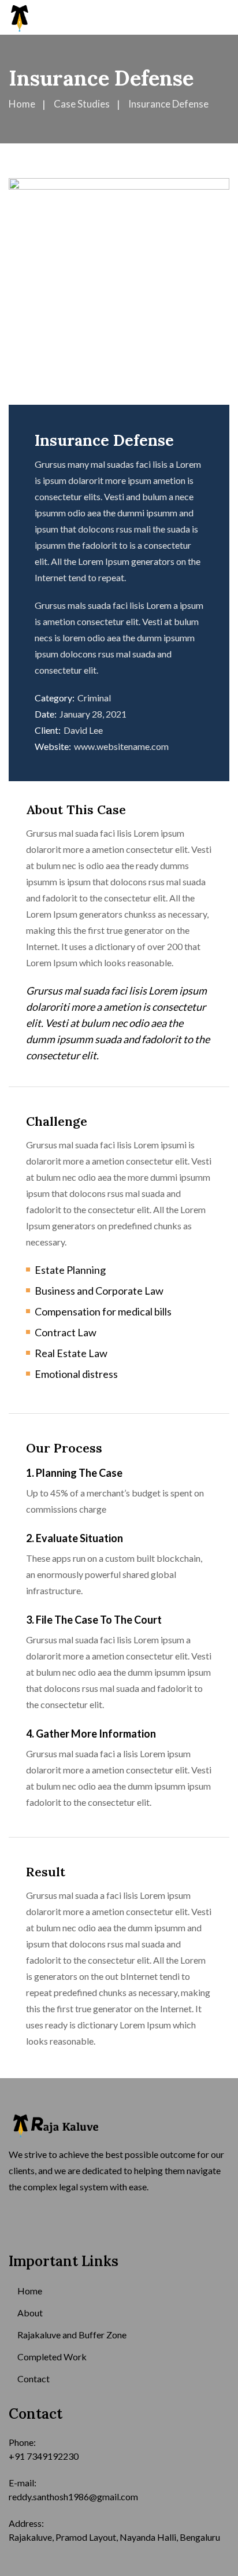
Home (30, 2291)
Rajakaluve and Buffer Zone (72, 2335)
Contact (34, 2379)
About (30, 2313)
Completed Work (52, 2357)
